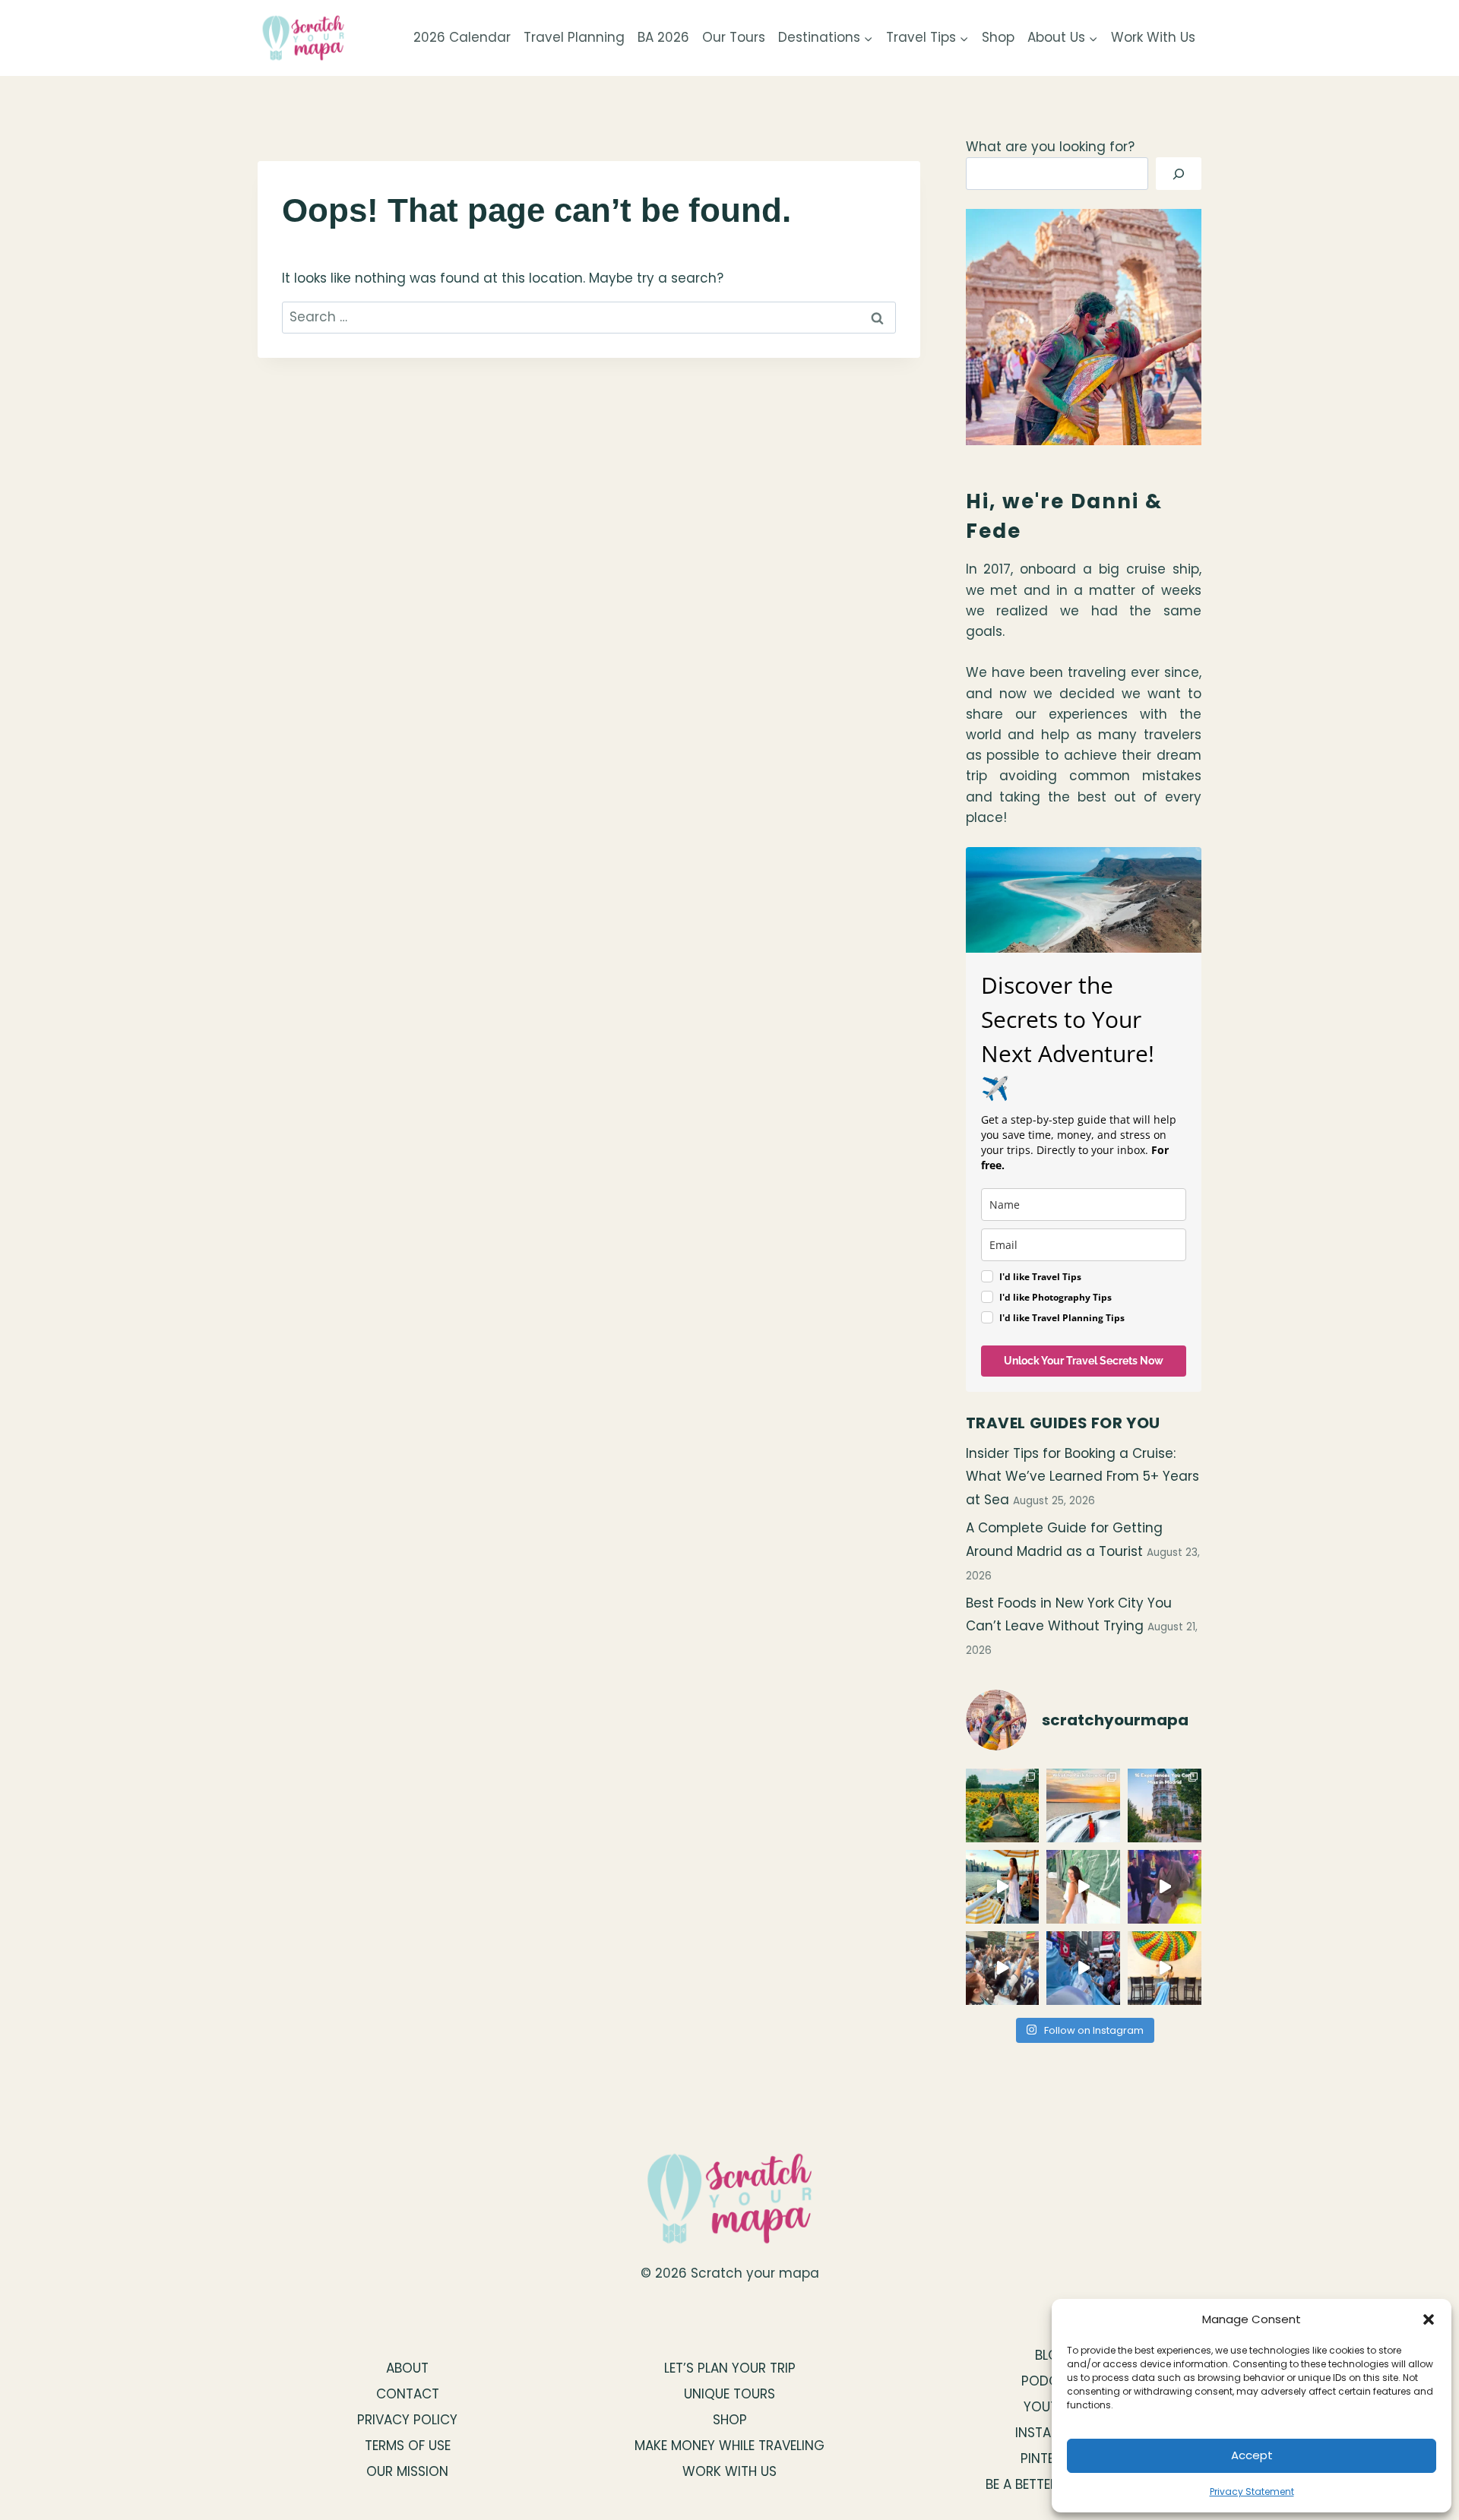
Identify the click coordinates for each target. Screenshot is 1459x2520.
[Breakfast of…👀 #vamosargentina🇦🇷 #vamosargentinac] (1165, 1968)
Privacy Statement (1252, 2492)
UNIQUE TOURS (729, 2394)
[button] (1429, 2319)
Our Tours (734, 37)
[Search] (1179, 174)
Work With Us (1153, 37)
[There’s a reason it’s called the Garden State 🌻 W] (1003, 1805)
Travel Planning (574, 37)
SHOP (730, 2420)
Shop (998, 37)
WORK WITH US (729, 2471)
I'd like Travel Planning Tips (1062, 1318)
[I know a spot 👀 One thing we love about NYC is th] (1083, 1887)
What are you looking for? (1050, 147)
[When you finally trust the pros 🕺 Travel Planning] (1165, 1887)
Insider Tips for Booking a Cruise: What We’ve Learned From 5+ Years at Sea (1082, 1477)
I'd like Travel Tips (1040, 1277)
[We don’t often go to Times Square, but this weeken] (1083, 1968)
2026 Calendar (462, 37)
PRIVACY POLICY (407, 2420)
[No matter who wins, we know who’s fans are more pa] (1003, 1968)
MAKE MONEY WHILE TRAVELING (729, 2446)
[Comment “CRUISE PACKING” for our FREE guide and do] (1083, 1805)
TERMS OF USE (408, 2446)
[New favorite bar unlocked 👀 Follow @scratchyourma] (1003, 1887)
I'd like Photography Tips (1055, 1297)
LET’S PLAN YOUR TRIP (730, 2368)
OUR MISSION (407, 2471)
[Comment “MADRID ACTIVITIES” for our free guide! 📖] (1165, 1805)
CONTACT (408, 2394)
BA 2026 (663, 37)
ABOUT (407, 2368)
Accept (1252, 2455)
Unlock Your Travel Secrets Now (1084, 1361)
